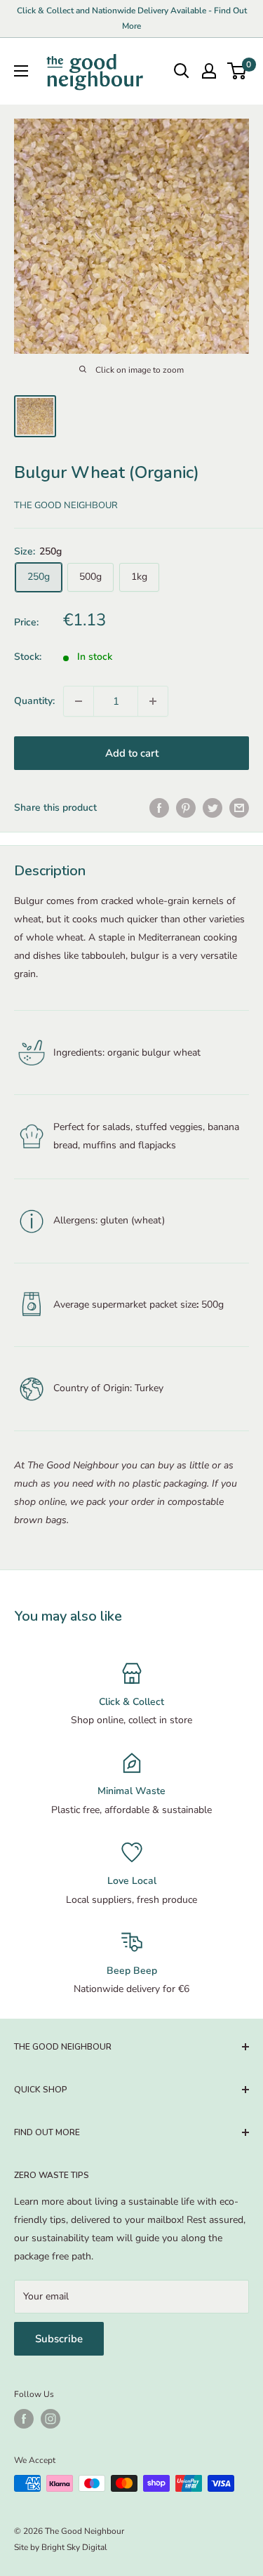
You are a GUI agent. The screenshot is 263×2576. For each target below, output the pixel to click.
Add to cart (132, 753)
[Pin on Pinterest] (186, 808)
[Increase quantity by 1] (153, 701)
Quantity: (34, 701)
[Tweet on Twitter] (213, 808)
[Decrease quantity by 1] (79, 701)
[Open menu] (21, 71)
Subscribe (59, 2339)
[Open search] (182, 71)
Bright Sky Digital (74, 2547)
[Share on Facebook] (159, 808)
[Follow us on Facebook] (24, 2419)
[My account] (209, 71)
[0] (237, 71)
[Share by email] (239, 808)
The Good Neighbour (66, 505)
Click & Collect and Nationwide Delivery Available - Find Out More (132, 18)
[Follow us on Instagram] (50, 2419)
